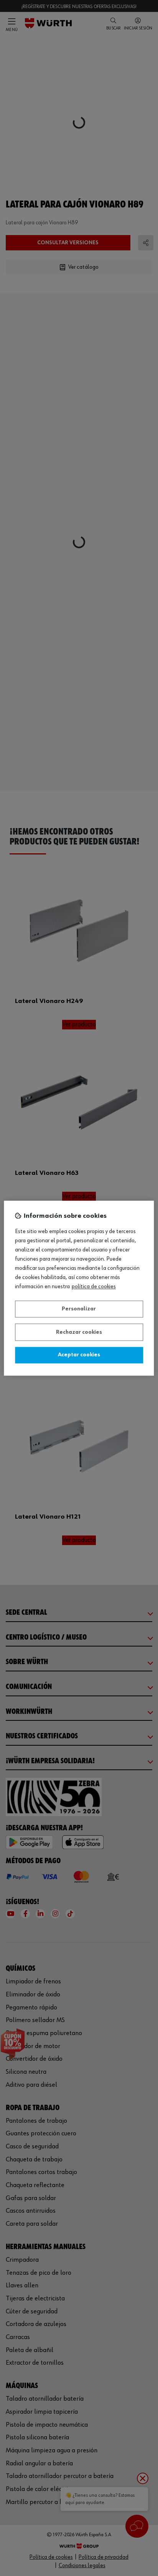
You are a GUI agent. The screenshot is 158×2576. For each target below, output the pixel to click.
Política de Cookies (94, 1287)
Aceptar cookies (79, 1355)
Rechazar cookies (79, 1332)
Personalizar (79, 1309)
